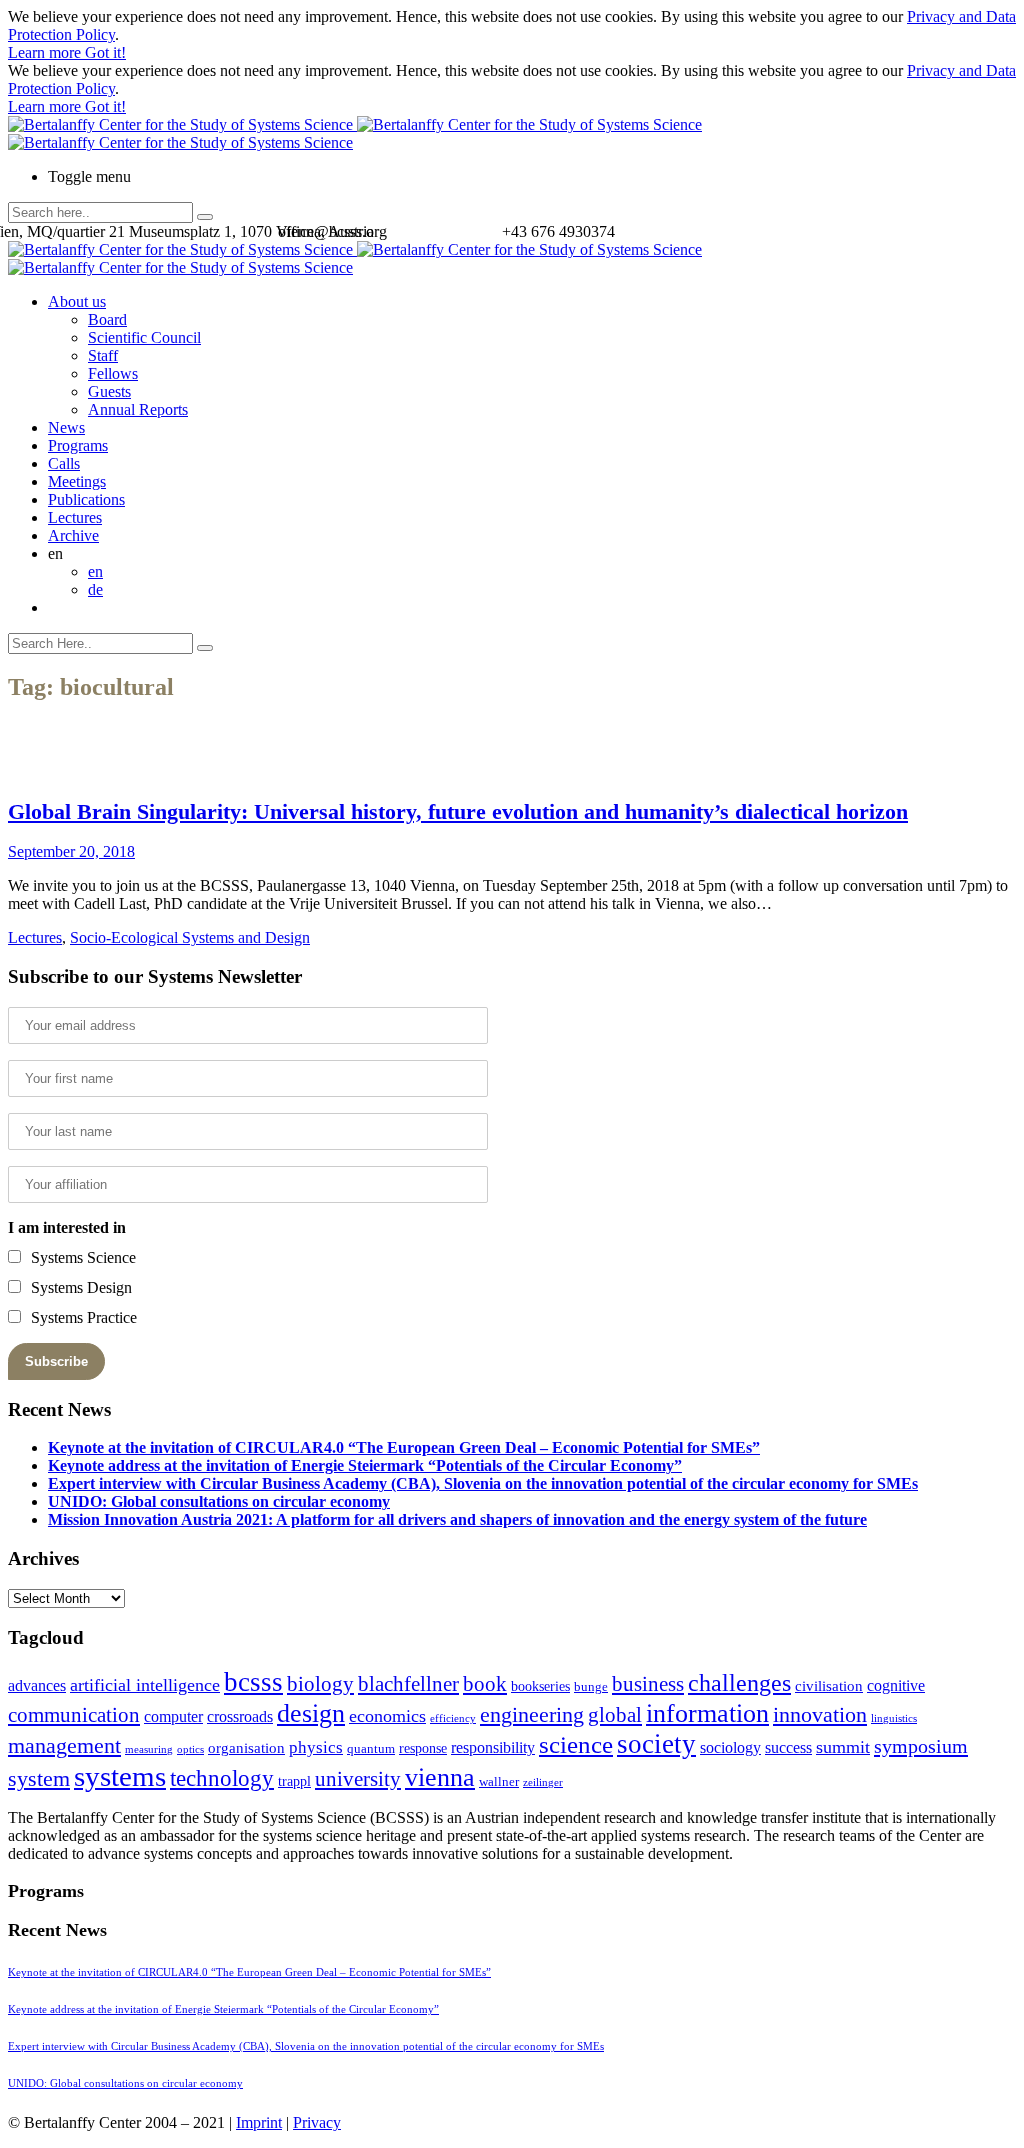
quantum (371, 1749)
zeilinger (543, 1782)
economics (387, 1716)
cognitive (896, 1685)
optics (190, 1749)
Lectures (75, 517)
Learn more (46, 52)
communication (74, 1714)
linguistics (894, 1718)
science (576, 1744)
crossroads (240, 1716)
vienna (440, 1777)
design (311, 1713)
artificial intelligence (145, 1685)
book (485, 1684)
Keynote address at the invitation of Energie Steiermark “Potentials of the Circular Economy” (365, 1465)
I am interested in (67, 1227)
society (656, 1744)
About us (77, 301)
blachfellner (408, 1684)
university (358, 1779)
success (788, 1747)
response (423, 1748)
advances (37, 1685)
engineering (532, 1715)
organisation (246, 1748)
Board (107, 319)
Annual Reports (138, 409)
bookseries (540, 1686)
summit (843, 1747)
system (39, 1778)
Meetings (77, 481)
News (66, 427)
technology (222, 1778)
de (95, 589)
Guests (109, 391)
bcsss (253, 1682)
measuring (149, 1749)
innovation (820, 1714)
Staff (103, 355)
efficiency (453, 1718)
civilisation (829, 1686)
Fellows (113, 373)
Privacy (317, 2122)
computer (173, 1716)
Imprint (259, 2122)
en (95, 571)
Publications (86, 499)
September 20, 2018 (71, 851)
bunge (591, 1687)
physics (316, 1747)
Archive (73, 535)
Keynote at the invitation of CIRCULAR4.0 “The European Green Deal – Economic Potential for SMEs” (404, 1447)
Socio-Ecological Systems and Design (190, 937)
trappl (294, 1781)
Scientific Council (144, 337)
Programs (78, 445)
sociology (730, 1747)
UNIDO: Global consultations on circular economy (219, 1501)
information (707, 1713)
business (648, 1683)
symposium (921, 1746)
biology (320, 1684)
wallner (499, 1782)
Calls (64, 463)
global (615, 1714)
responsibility (493, 1747)
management (64, 1745)
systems (120, 1776)
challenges (739, 1683)
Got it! (105, 52)
